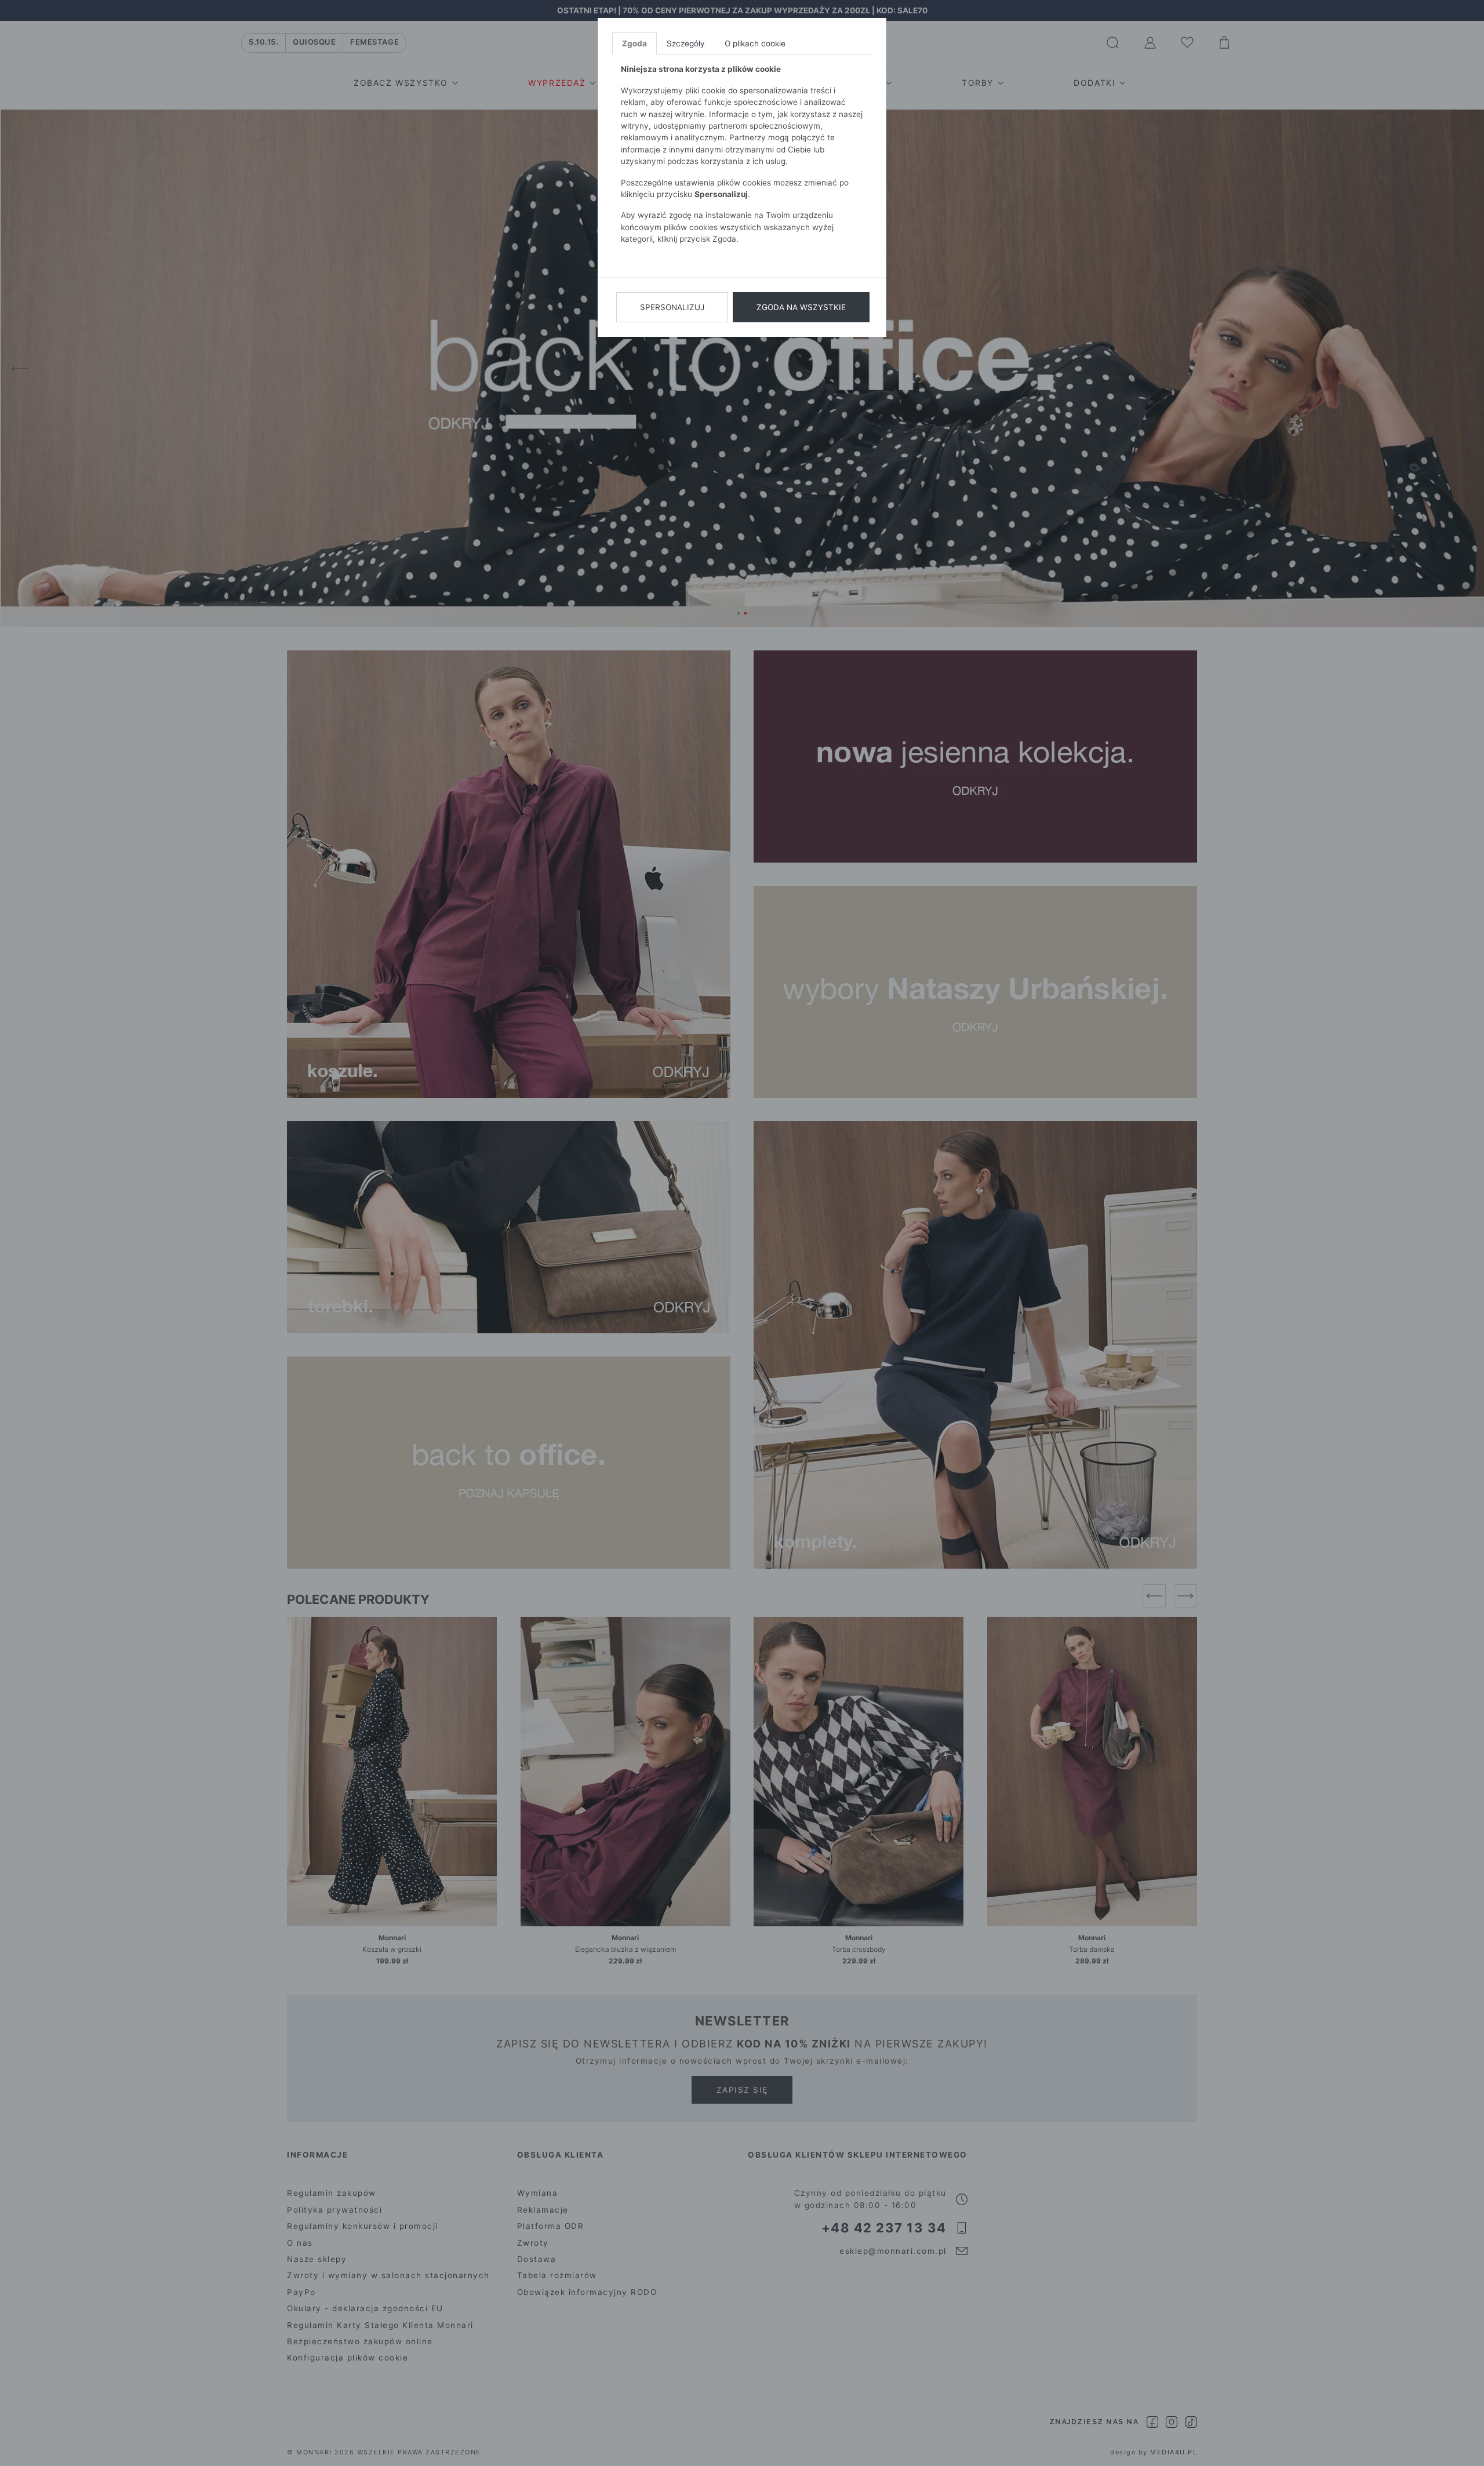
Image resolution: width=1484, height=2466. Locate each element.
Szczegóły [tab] (686, 43)
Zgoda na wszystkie (801, 307)
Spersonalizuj (672, 307)
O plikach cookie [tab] (755, 43)
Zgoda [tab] (634, 43)
